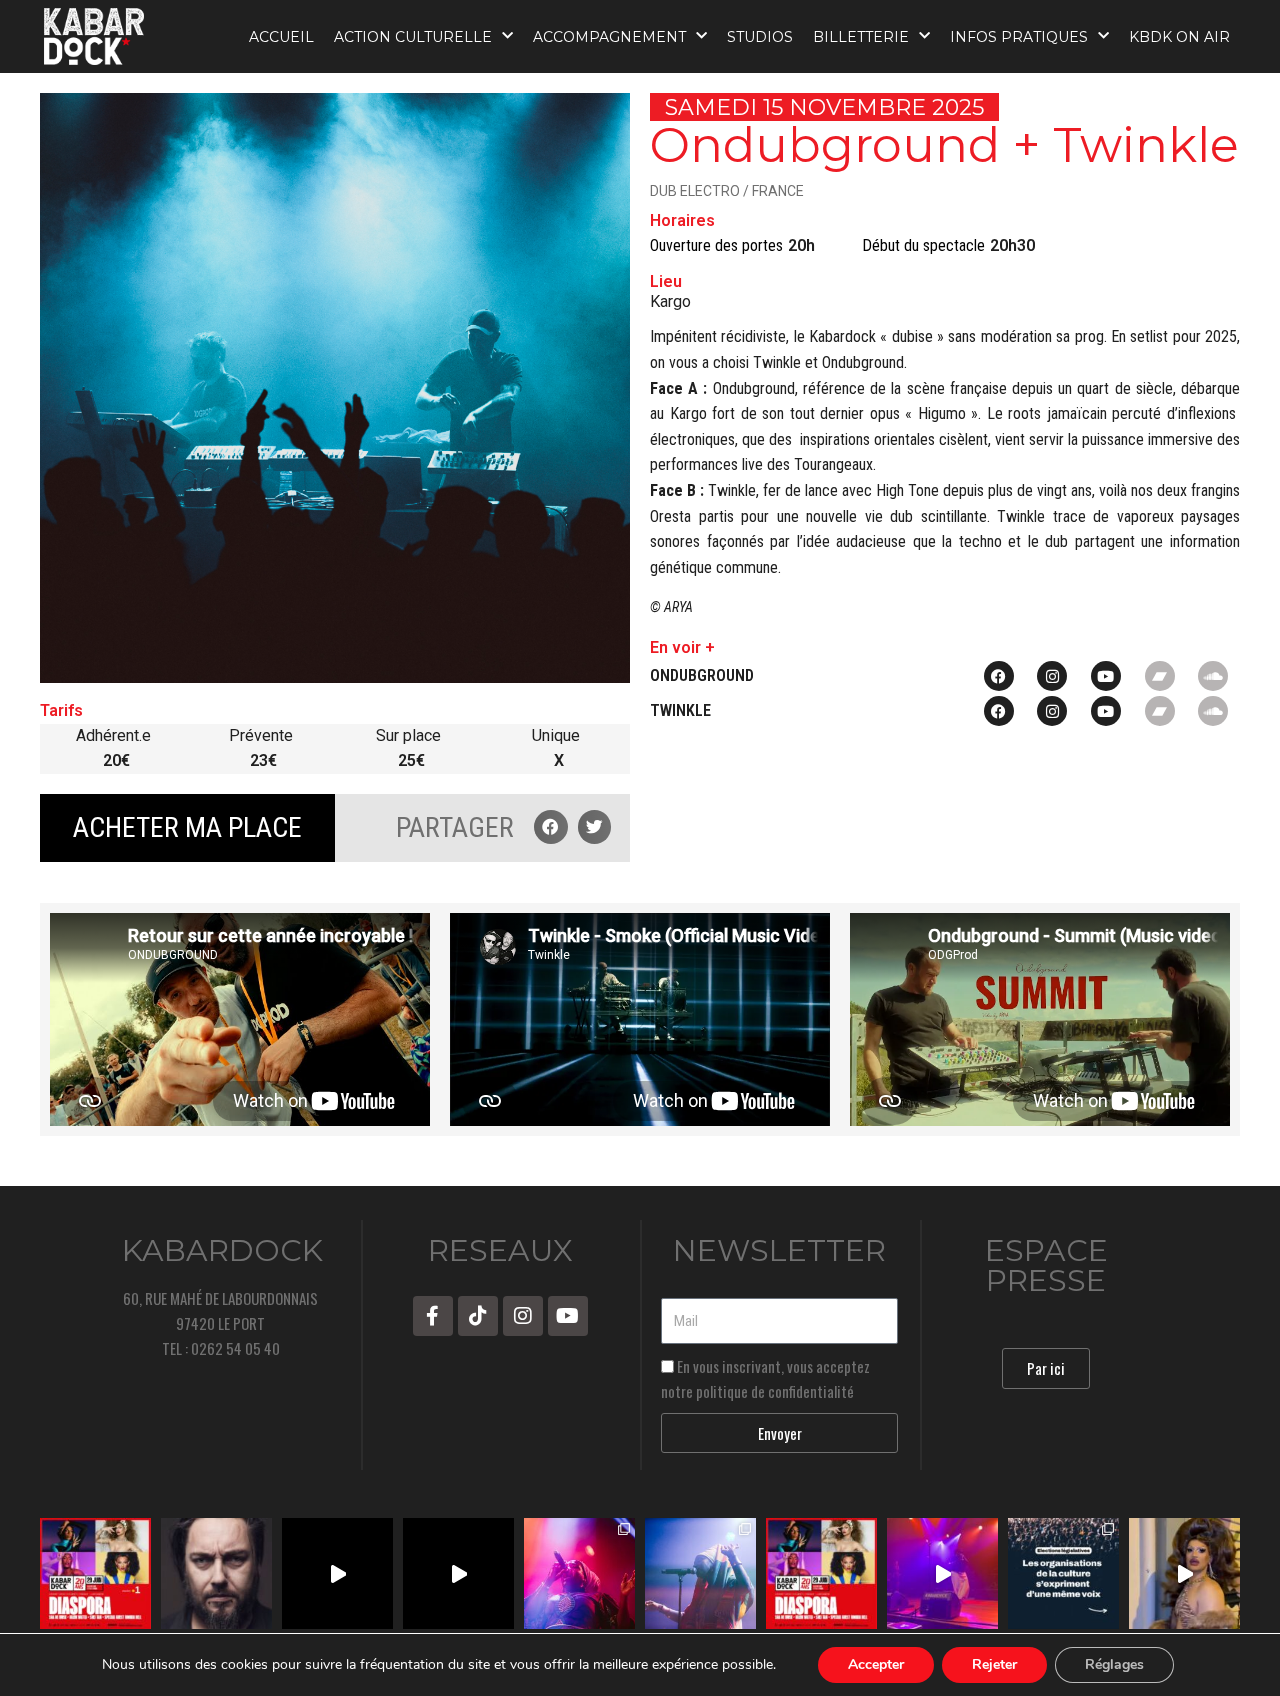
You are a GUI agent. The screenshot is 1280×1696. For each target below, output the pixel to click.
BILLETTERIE (861, 37)
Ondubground (702, 675)
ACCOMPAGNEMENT (609, 37)
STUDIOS (760, 37)
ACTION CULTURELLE (413, 37)
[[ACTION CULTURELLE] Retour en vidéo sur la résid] (458, 1573)
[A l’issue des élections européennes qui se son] (1063, 1573)
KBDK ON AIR (1179, 37)
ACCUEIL (281, 37)
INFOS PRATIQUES (1019, 37)
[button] (551, 827)
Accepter (876, 1664)
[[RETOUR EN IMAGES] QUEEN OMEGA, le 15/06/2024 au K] (579, 1573)
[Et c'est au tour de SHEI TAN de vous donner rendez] (1184, 1573)
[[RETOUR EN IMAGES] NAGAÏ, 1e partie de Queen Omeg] (700, 1573)
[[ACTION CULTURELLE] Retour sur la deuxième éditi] (337, 1573)
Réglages (1114, 1664)
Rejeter (994, 1664)
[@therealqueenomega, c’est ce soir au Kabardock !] (942, 1573)
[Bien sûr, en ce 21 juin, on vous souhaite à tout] (216, 1573)
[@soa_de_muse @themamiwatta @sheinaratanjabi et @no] (95, 1573)
